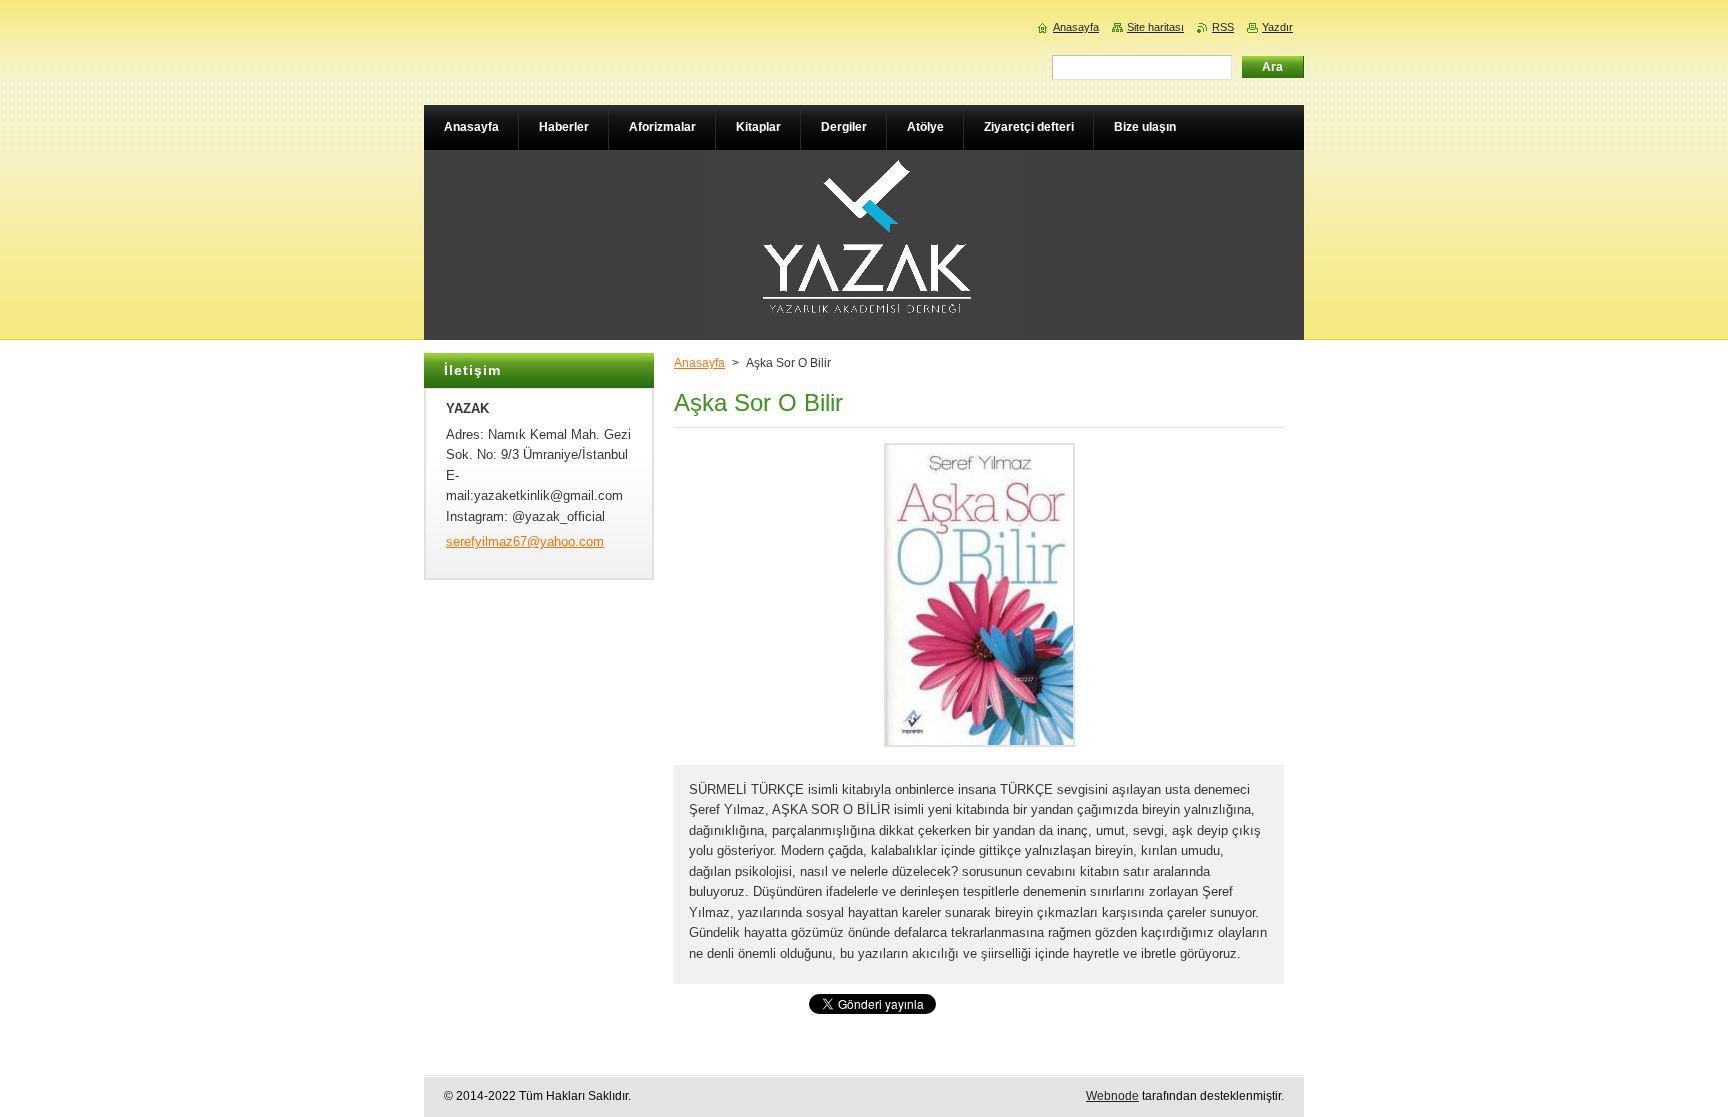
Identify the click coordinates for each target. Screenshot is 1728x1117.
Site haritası (1155, 27)
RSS (1223, 27)
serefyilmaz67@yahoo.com (525, 541)
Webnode (1112, 1096)
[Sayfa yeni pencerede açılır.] (979, 747)
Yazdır (1277, 27)
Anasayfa (699, 363)
